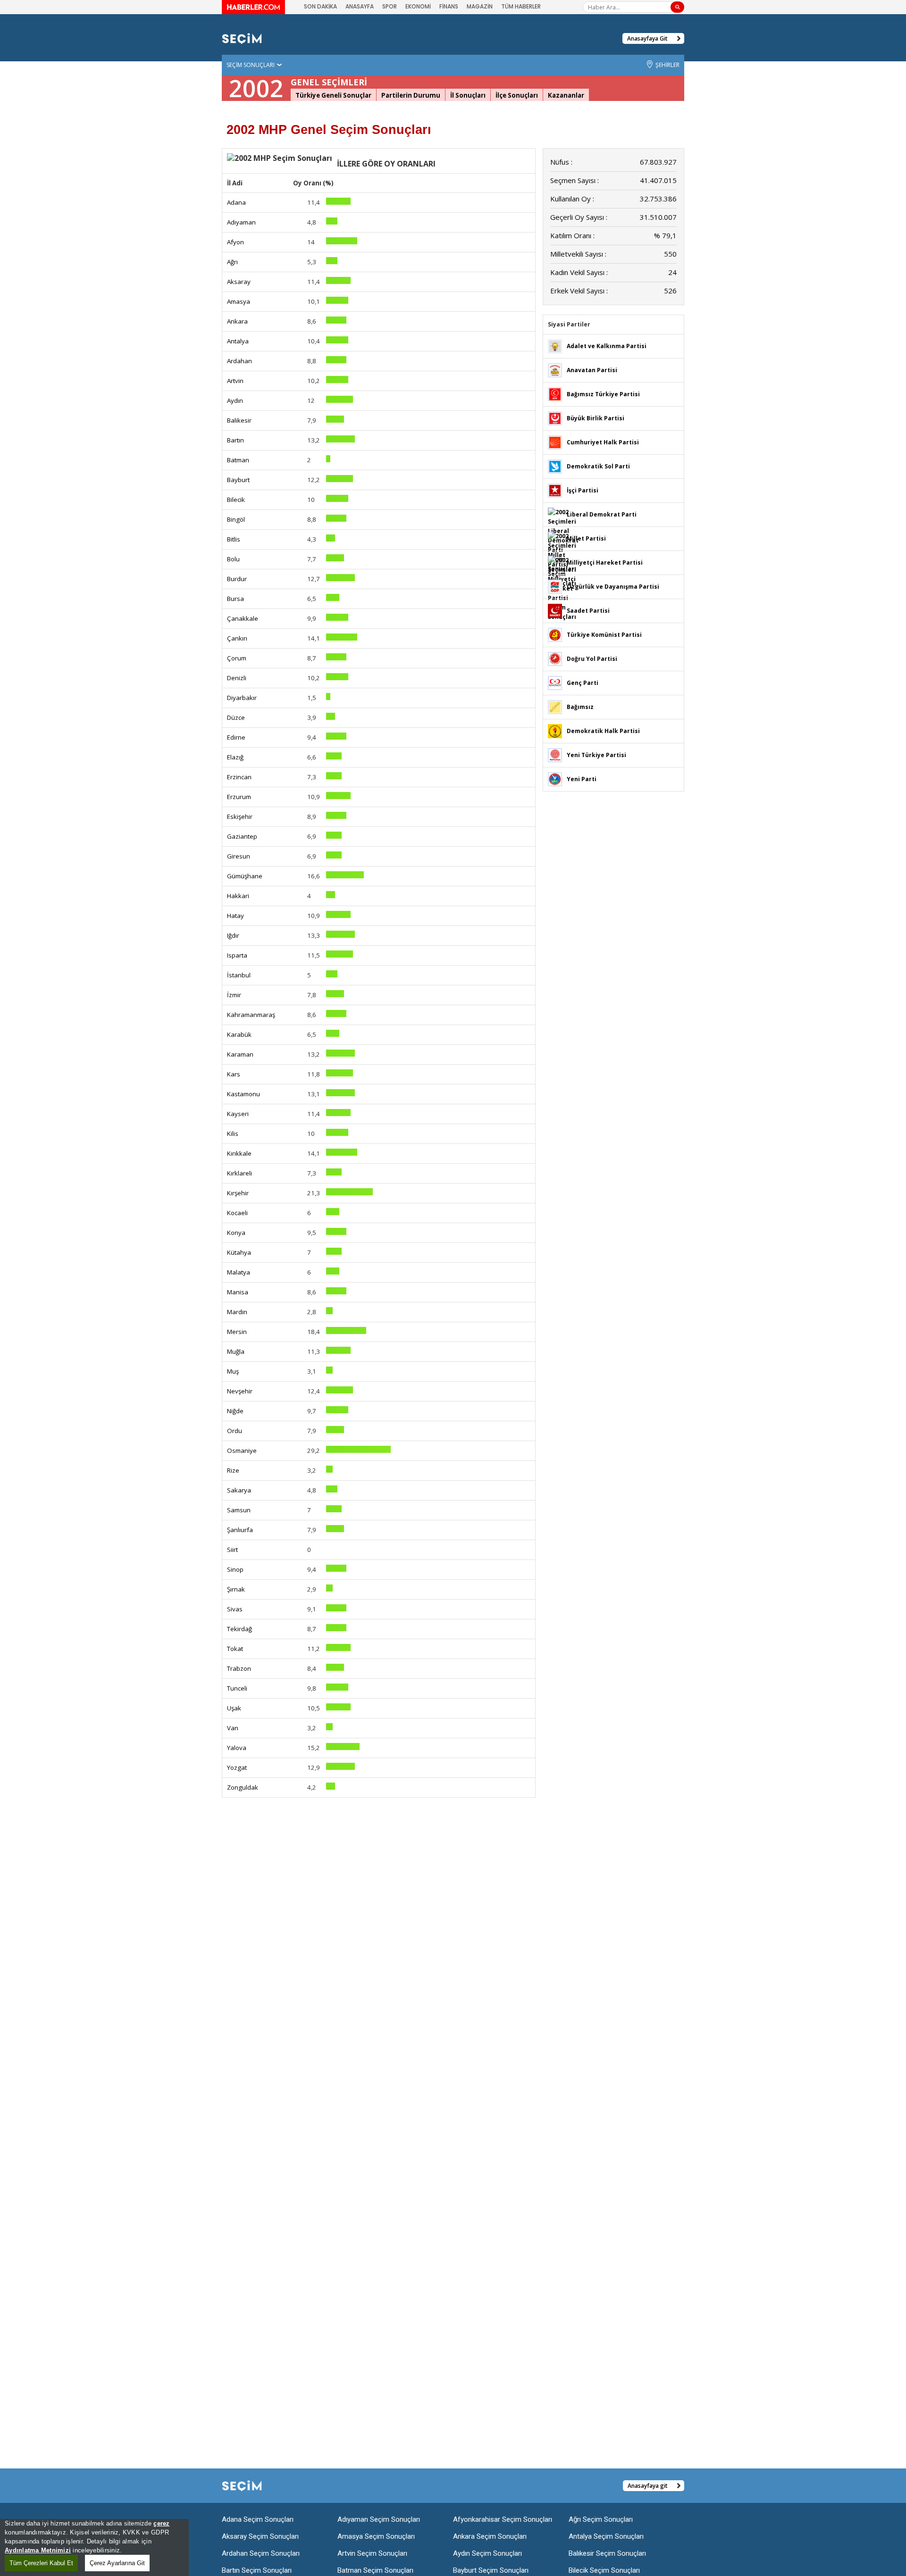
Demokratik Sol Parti (598, 466)
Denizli (237, 678)
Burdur (237, 579)
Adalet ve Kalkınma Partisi (607, 346)
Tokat (235, 1649)
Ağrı (232, 262)
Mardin (237, 1312)
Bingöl (236, 519)
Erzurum (239, 797)
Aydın (235, 400)
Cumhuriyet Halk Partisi (603, 442)
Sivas (235, 1609)
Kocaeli (237, 1213)
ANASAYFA (360, 6)
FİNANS (449, 6)
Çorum (237, 658)
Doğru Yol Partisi (592, 659)
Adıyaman (241, 222)
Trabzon (239, 1668)
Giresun (239, 856)
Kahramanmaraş (251, 1015)
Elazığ (235, 757)
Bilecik (236, 500)
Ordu (235, 1431)
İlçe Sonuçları (517, 95)
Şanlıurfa (240, 1530)
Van (233, 1728)
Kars (234, 1074)
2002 (256, 88)
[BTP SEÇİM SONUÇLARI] (555, 394)
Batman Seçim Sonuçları (375, 2570)
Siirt (232, 1550)
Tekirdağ (239, 1629)
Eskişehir (240, 817)
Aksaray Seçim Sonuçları (260, 2536)
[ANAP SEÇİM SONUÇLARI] (555, 370)
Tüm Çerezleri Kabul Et (41, 2563)
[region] (94, 2547)
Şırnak (236, 1589)
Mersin (237, 1332)
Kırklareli (239, 1173)
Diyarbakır (242, 698)
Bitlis (234, 539)
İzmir (234, 995)
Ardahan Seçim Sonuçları (261, 2553)
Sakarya (239, 1490)
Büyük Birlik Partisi (596, 418)
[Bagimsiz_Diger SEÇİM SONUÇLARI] (555, 706)
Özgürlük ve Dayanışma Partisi (613, 587)
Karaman (240, 1054)
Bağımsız (580, 707)
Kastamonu (243, 1094)
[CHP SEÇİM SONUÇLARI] (555, 442)
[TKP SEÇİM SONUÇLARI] (555, 634)
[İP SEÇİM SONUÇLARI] (555, 490)
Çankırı (237, 638)
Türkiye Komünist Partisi (604, 635)
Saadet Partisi (588, 611)
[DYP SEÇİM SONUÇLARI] (555, 658)
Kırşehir (238, 1193)
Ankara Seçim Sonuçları (490, 2536)
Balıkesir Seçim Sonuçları (607, 2553)
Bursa (235, 599)
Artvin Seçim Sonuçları (372, 2553)
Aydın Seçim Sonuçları (487, 2553)
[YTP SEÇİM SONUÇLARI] (555, 754)
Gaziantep (242, 836)
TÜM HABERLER (521, 6)
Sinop (235, 1569)
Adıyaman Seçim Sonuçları (379, 2519)
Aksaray (239, 282)
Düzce (236, 717)
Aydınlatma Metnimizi (38, 2550)
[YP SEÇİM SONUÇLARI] (555, 779)
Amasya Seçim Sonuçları (376, 2536)
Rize (233, 1470)
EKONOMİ (418, 6)
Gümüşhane (245, 876)
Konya (236, 1233)
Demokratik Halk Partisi (603, 731)
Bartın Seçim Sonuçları (257, 2570)
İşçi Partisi (583, 490)
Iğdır (233, 935)
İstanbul (239, 975)
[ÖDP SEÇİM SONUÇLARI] (555, 586)
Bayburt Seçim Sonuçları (491, 2570)
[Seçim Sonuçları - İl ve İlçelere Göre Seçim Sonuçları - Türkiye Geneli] (242, 38)
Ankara (237, 321)
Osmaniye (242, 1451)
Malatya (239, 1272)
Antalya (238, 341)
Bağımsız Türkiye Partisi (603, 394)
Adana (236, 202)
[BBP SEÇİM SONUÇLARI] (555, 418)
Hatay (235, 916)
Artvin (235, 381)
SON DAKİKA (320, 6)
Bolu (233, 559)
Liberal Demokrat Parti (602, 514)
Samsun (239, 1510)
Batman (238, 460)
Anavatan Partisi (592, 370)
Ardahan (239, 361)
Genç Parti (583, 683)
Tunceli (237, 1688)
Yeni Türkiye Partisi (596, 755)
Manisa (238, 1292)
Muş (233, 1371)
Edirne (236, 737)
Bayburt (238, 480)
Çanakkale (243, 618)
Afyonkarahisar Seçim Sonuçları (503, 2519)
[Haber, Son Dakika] (253, 7)
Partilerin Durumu (411, 95)
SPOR (390, 6)
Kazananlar (566, 95)
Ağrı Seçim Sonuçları (601, 2519)
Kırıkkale (239, 1153)
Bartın (235, 440)
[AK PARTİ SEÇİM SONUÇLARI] (555, 346)
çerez (161, 2523)
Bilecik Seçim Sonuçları (604, 2570)
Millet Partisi (586, 538)
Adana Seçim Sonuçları (258, 2519)
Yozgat (237, 1767)
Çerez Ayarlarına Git (117, 2563)
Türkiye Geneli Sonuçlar (333, 95)
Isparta (237, 955)
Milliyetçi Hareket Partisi (605, 563)
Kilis (233, 1134)
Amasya (239, 301)
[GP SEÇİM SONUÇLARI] (555, 682)
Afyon (235, 242)
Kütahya (239, 1252)
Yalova (237, 1748)
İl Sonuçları (468, 95)
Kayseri (238, 1114)
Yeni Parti (582, 779)
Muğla (236, 1351)
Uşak (234, 1708)
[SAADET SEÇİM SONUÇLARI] (555, 610)
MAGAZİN (480, 6)
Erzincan (239, 777)
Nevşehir (240, 1391)
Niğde (235, 1411)
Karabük (239, 1034)
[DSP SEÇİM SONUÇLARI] (555, 466)
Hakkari (238, 896)
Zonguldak (243, 1787)
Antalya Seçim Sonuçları (606, 2536)
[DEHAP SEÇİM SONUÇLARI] (555, 730)
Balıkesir (239, 420)
